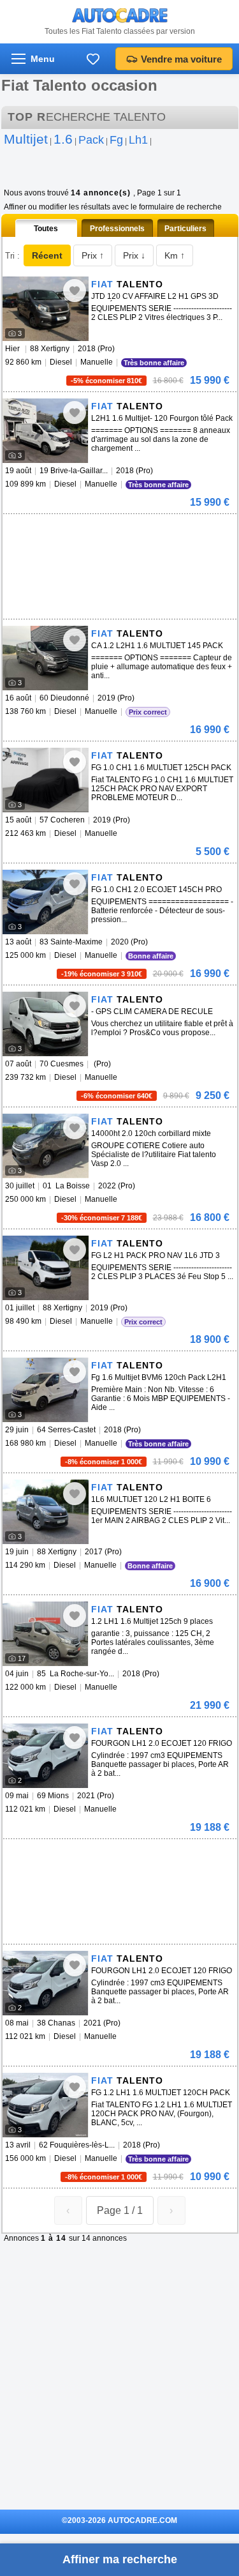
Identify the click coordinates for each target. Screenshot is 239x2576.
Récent (47, 255)
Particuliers (185, 229)
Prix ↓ (134, 255)
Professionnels (117, 229)
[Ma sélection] (93, 59)
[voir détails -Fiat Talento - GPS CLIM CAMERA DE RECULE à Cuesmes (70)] (46, 1024)
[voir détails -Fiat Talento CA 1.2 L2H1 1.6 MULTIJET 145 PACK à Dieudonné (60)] (46, 658)
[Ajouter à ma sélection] (75, 291)
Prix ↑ (93, 255)
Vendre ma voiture (181, 59)
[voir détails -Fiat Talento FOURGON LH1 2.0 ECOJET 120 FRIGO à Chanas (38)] (46, 1983)
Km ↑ (175, 255)
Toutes (46, 229)
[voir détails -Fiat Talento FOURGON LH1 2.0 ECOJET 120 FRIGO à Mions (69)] (46, 1756)
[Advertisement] (98, 533)
